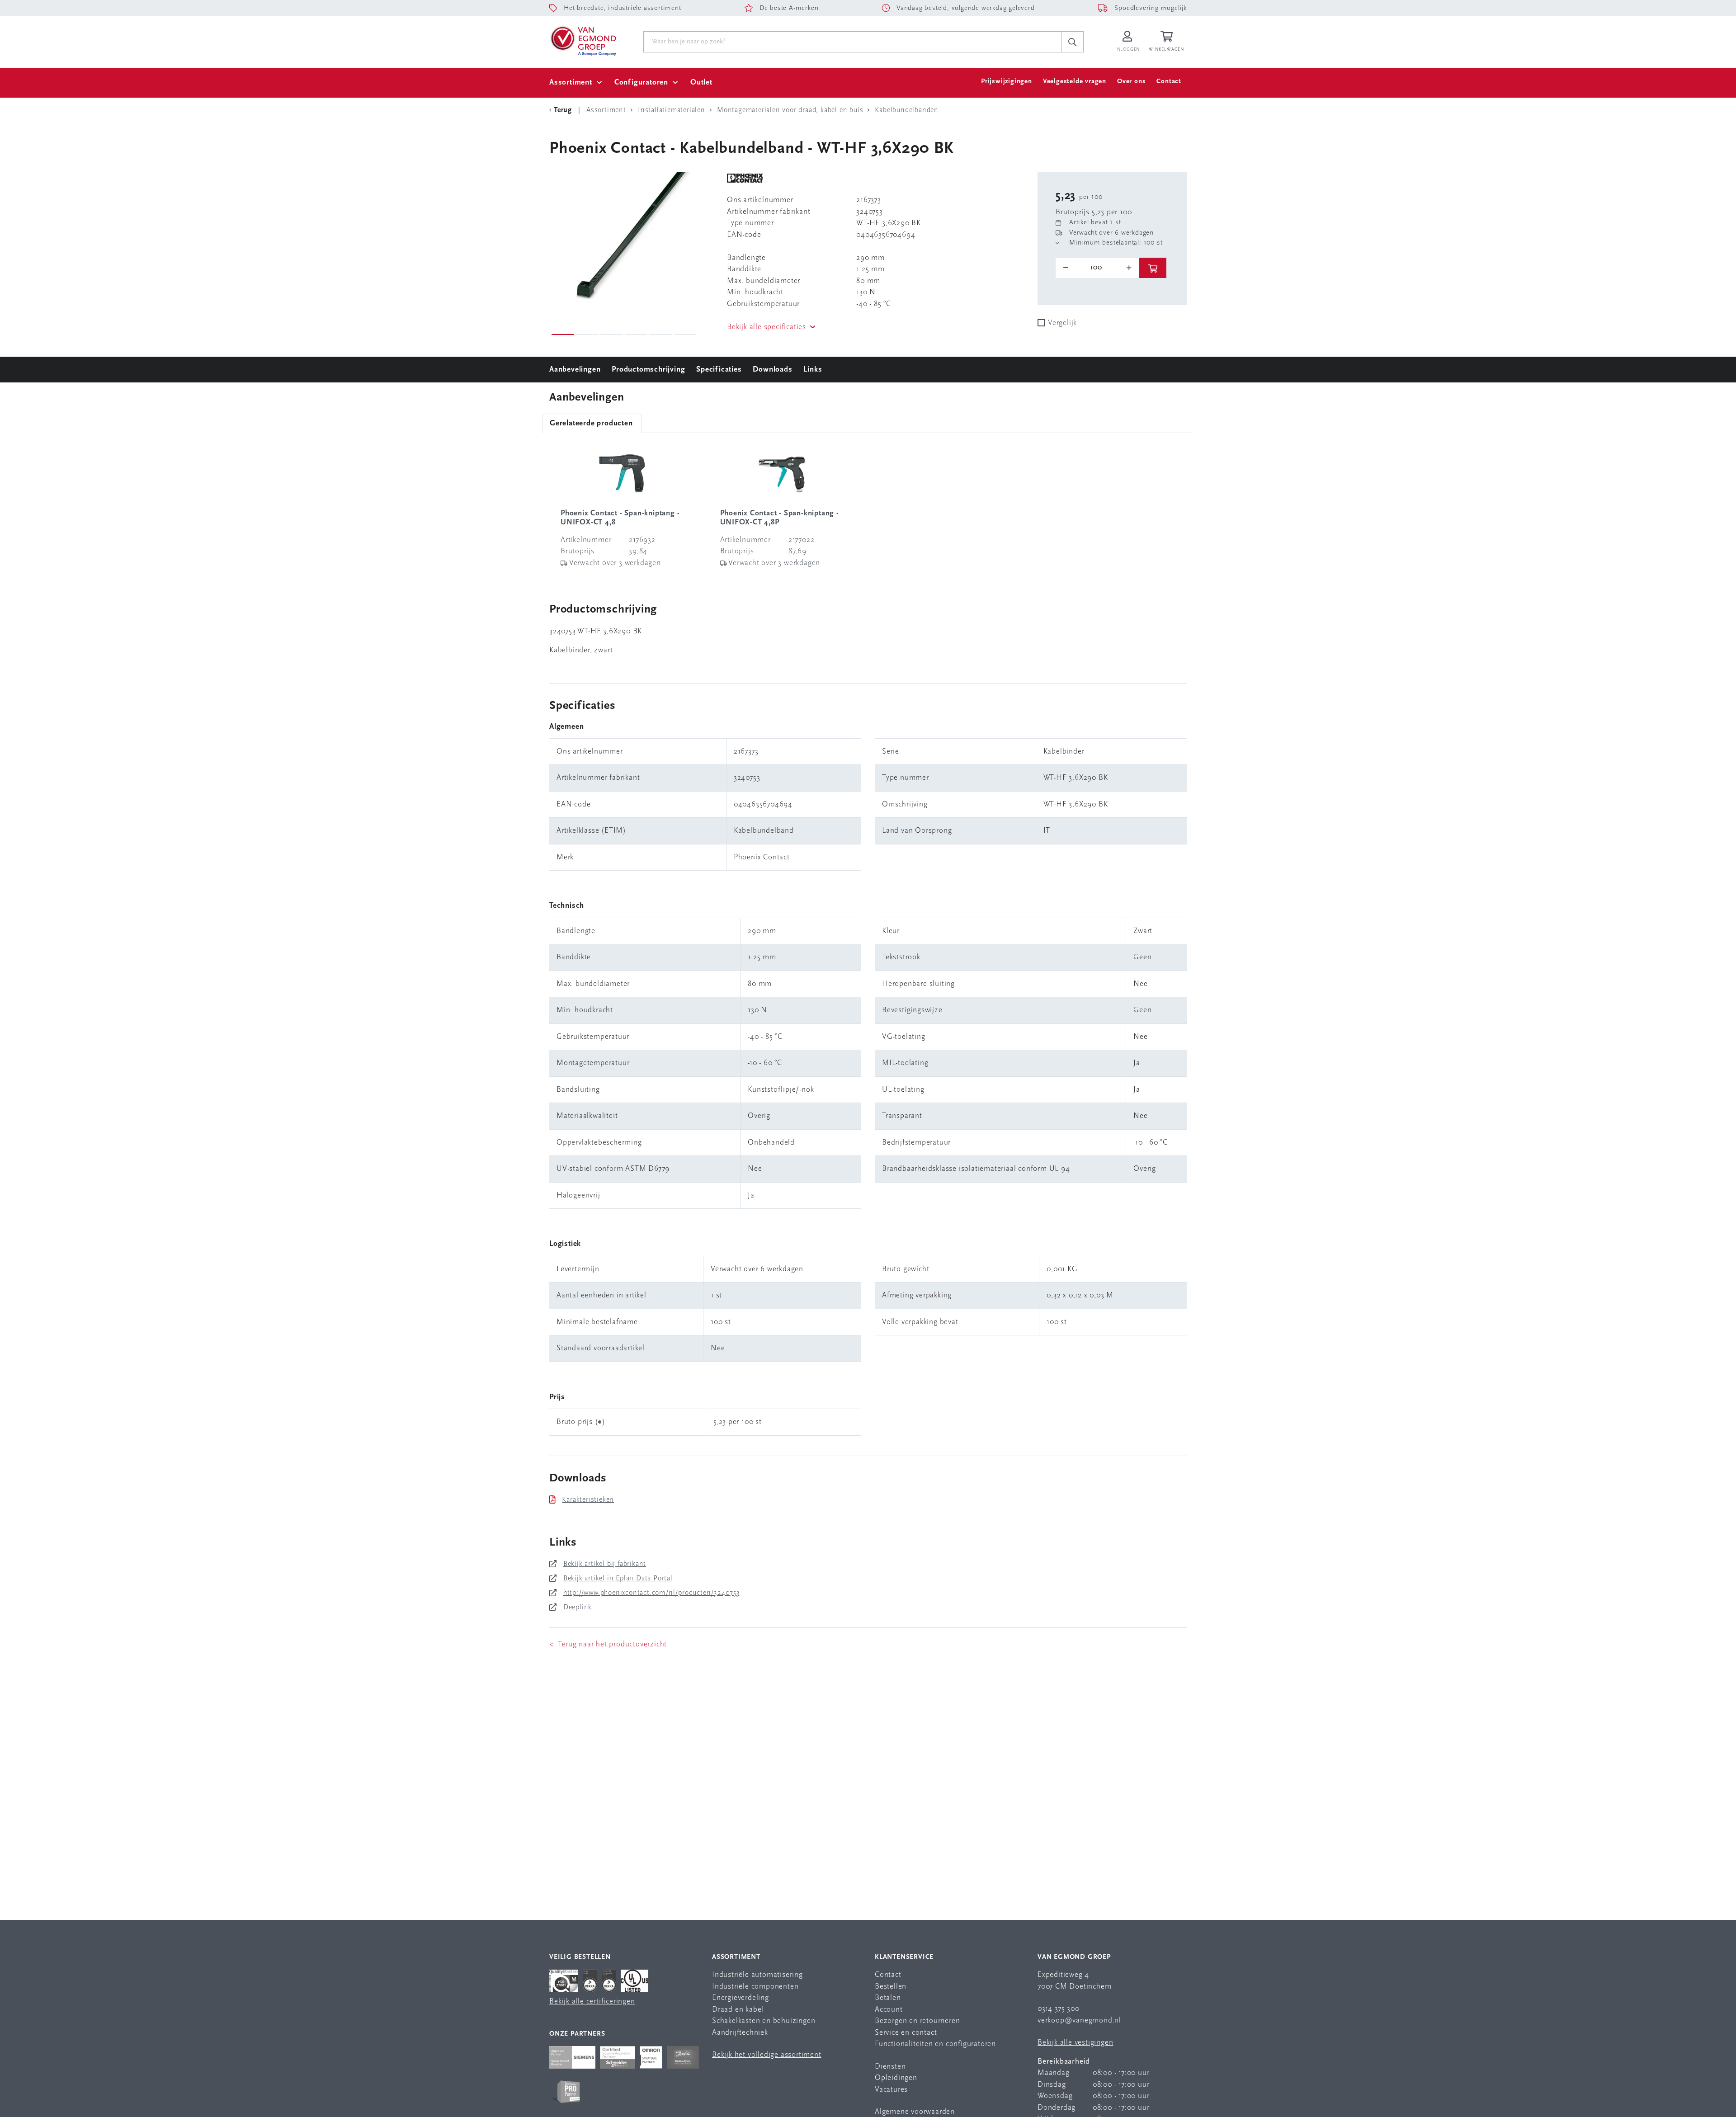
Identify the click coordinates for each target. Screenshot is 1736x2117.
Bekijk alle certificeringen (592, 2001)
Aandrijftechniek (740, 2033)
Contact (1169, 82)
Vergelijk (1062, 323)
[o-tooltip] (1097, 268)
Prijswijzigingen (1007, 82)
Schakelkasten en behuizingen (764, 2021)
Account (889, 2010)
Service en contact (906, 2033)
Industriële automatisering (757, 1975)
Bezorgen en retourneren (917, 2021)
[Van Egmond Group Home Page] (583, 40)
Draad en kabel (738, 2010)
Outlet (701, 83)
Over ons (1131, 82)
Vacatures (891, 2090)
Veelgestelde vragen (1075, 82)
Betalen (888, 1998)
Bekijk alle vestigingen (1075, 2043)
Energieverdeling (741, 1998)
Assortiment (571, 83)
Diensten (890, 2067)
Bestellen (891, 1987)
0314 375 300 (1059, 2009)
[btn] (1153, 268)
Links (813, 370)
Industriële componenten (755, 1987)
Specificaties (719, 370)
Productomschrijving (648, 370)
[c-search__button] (1072, 42)
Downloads (772, 370)
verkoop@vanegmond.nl (1079, 2020)
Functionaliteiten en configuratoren (935, 2044)
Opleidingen (896, 2078)
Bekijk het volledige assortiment (767, 2055)
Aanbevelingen (575, 370)
